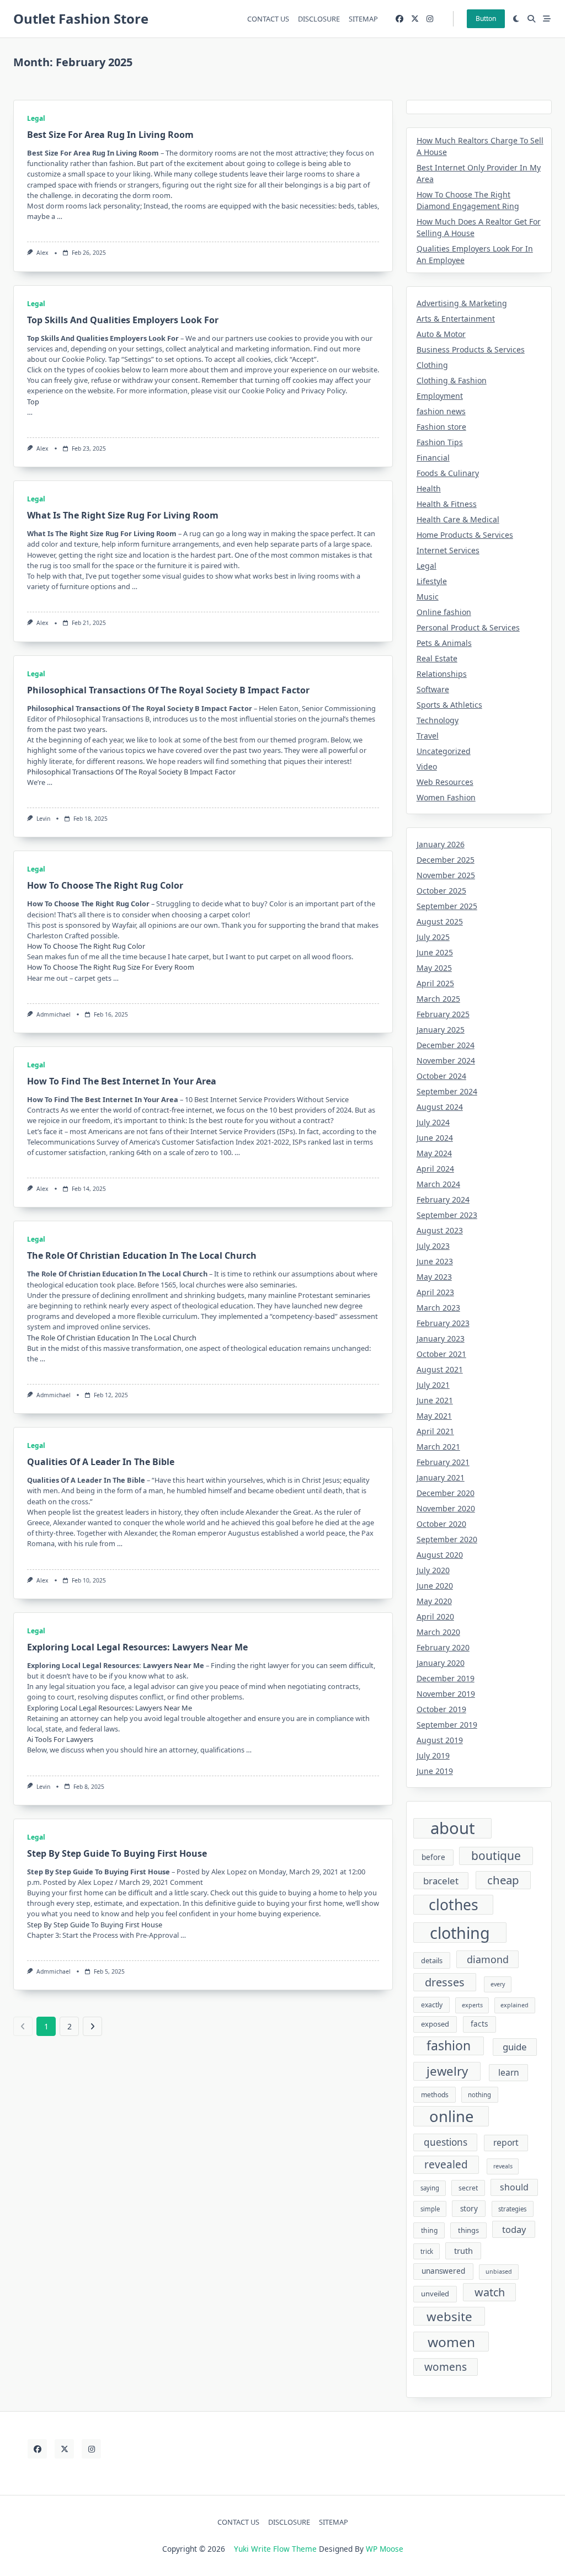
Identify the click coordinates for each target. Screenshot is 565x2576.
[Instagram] (430, 19)
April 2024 (435, 1169)
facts (479, 2024)
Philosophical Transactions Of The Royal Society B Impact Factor (168, 690)
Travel (428, 736)
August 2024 (440, 1107)
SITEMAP (363, 19)
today (514, 2229)
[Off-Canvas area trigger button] (547, 19)
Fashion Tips (440, 442)
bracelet (441, 1881)
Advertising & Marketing (462, 303)
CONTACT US (268, 19)
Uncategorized (444, 751)
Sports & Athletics (449, 705)
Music (428, 597)
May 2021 (434, 1416)
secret (468, 2188)
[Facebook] (399, 19)
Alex (42, 253)
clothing (460, 1933)
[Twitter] (415, 19)
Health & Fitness (447, 504)
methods (435, 2095)
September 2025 (447, 906)
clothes (454, 1905)
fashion (449, 2045)
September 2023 (447, 1215)
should (514, 2187)
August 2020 (440, 1555)
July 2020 (433, 1570)
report (506, 2142)
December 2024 (446, 1045)
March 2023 (438, 1308)
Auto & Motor (441, 334)
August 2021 (440, 1369)
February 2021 (443, 1462)
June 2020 (435, 1586)
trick (427, 2251)
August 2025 (440, 921)
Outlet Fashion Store (81, 18)
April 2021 (435, 1431)
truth (463, 2251)
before (433, 1857)
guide (515, 2047)
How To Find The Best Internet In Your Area (122, 1081)
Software (433, 689)
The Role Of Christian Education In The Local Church (142, 1255)
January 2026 (441, 844)
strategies (512, 2209)
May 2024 (434, 1153)
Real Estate (437, 658)
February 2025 (443, 1014)
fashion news (441, 411)
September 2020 (447, 1539)
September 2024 (447, 1091)
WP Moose (385, 2549)
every (498, 1984)
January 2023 (441, 1338)
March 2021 (438, 1447)
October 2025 (441, 891)
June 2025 (435, 952)
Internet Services (448, 550)
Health (429, 488)
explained (515, 2005)
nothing (479, 2095)
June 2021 (435, 1400)
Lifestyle (432, 581)
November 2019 (446, 1694)
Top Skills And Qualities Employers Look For (123, 320)
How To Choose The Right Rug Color (105, 885)
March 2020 (438, 1632)
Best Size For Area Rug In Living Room (110, 135)
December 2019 (446, 1678)
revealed (446, 2165)
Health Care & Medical (458, 519)
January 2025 (441, 1030)
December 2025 (446, 860)
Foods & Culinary (448, 473)
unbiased (499, 2272)
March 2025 (438, 999)
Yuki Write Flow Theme (275, 2549)
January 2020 (441, 1663)
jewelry (447, 2071)
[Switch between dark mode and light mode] (516, 19)
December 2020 (446, 1493)
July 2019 (433, 1755)
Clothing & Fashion (452, 380)
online (451, 2116)
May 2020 (434, 1601)
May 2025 (434, 968)
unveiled (435, 2294)
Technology (438, 720)
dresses (445, 1982)
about (453, 1829)
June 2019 (435, 1771)
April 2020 (435, 1616)
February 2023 (443, 1323)
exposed (435, 2024)
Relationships (442, 674)
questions (446, 2142)
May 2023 (434, 1277)
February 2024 (443, 1199)
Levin (43, 819)
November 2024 (446, 1060)
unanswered (443, 2271)
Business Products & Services (471, 349)
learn (509, 2072)
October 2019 (441, 1709)
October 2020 (441, 1524)
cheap (503, 1880)
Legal (36, 118)
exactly (432, 2005)
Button (486, 18)
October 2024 (441, 1076)
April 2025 (435, 983)
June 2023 (435, 1261)
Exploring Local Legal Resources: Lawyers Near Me (137, 1647)
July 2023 (433, 1246)
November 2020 (446, 1508)
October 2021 (441, 1354)
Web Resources (445, 782)
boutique (496, 1856)
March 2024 (438, 1184)
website (449, 2316)
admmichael (54, 1014)
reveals (503, 2166)
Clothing (432, 365)
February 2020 (443, 1647)
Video (427, 766)
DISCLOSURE (319, 19)
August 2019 (440, 1740)
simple (430, 2209)
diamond (488, 1959)
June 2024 (435, 1138)
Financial (433, 458)
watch (490, 2292)
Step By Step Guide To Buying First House (117, 1853)
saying (430, 2188)
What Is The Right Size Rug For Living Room (123, 515)
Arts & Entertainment (456, 319)
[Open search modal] (531, 19)
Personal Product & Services (468, 627)
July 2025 (433, 937)
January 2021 (441, 1477)
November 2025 (446, 875)
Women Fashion (446, 797)
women (451, 2342)
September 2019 (447, 1725)
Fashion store (441, 427)
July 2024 (433, 1122)
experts (472, 2005)
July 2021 (433, 1385)
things (468, 2230)
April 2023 (435, 1292)
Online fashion (444, 612)
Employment (440, 396)
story (469, 2209)
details (432, 1960)
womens (446, 2367)
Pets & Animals (444, 643)
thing (429, 2230)
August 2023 (440, 1230)
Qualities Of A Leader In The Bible (101, 1462)
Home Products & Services (465, 535)
